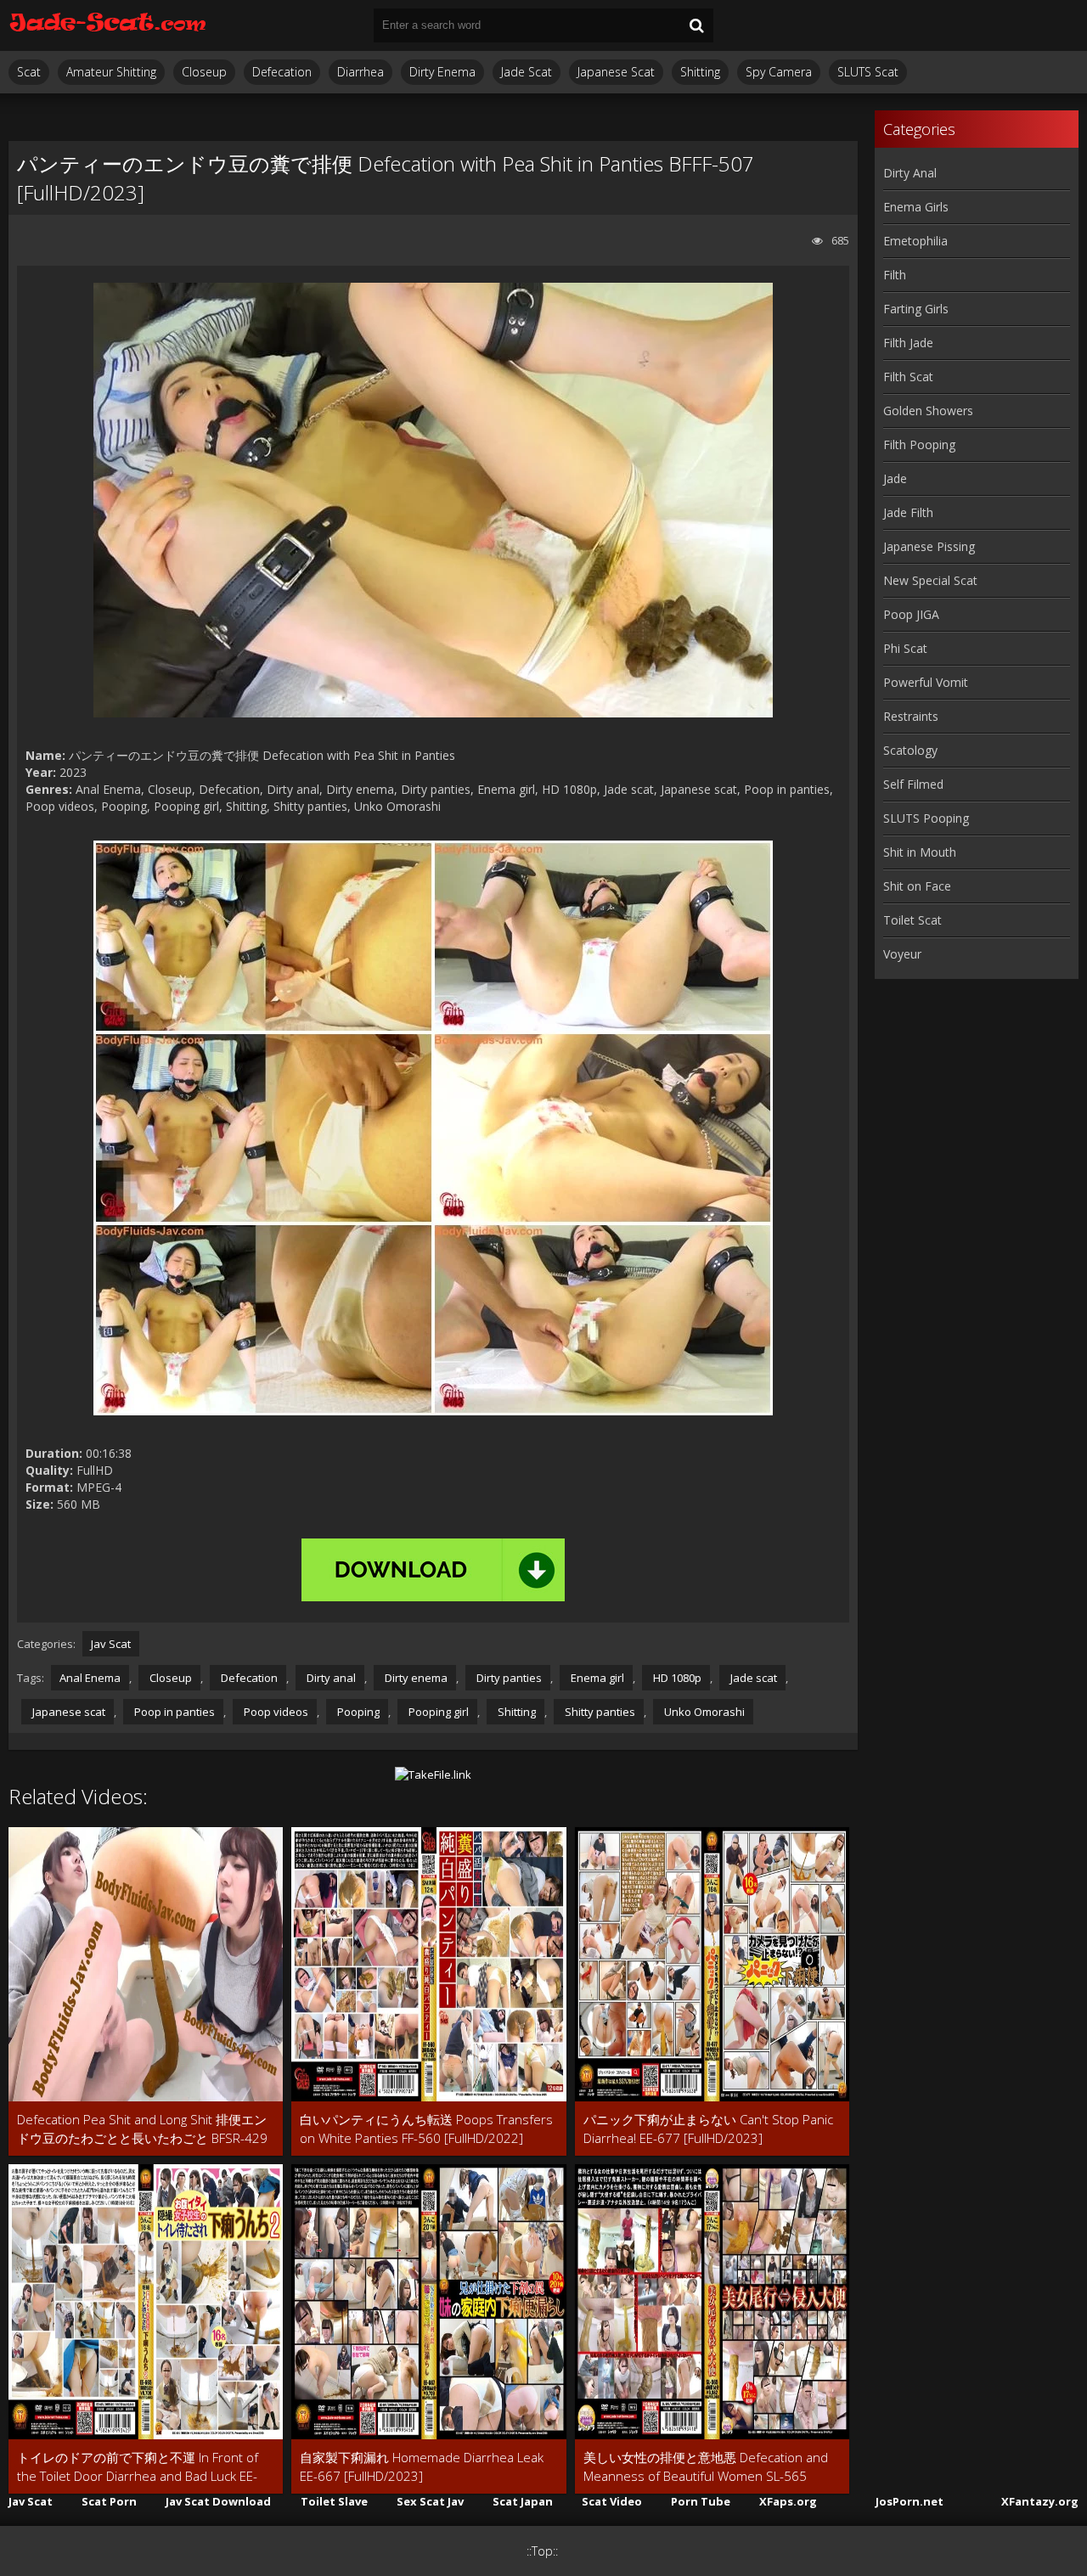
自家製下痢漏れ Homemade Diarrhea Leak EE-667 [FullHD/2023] (422, 2466)
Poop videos (275, 1712)
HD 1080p (676, 1678)
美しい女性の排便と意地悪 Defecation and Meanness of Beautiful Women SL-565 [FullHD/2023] (706, 2467)
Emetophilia (915, 241)
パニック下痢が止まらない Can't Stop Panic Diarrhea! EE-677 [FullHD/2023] (708, 2129)
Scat (29, 72)
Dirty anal (330, 1678)
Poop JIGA (911, 614)
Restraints (911, 716)
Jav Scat (111, 1644)
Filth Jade (908, 343)
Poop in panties (173, 1712)
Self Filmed (913, 784)
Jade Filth (908, 512)
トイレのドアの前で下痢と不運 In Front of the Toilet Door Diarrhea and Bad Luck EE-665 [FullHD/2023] (138, 2467)
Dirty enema (415, 1678)
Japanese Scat (616, 72)
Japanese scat (68, 1712)
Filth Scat (908, 377)
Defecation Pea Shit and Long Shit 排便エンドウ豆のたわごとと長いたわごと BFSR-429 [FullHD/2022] (142, 2129)
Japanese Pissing (929, 546)
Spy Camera (779, 72)
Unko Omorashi (703, 1712)
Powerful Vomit (926, 682)
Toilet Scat (912, 920)
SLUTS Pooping (926, 818)
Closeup (204, 72)
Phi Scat (905, 648)
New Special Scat (930, 580)
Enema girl (596, 1678)
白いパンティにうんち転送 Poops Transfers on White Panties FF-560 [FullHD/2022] (426, 2129)
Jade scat (752, 1678)
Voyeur (902, 954)
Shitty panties (599, 1712)
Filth (895, 275)
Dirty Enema (442, 72)
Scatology (910, 750)
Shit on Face (917, 886)
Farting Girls (916, 309)
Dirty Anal (910, 173)
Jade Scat (527, 72)
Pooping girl (437, 1712)
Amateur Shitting (111, 72)
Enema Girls (916, 207)
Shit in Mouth (920, 852)
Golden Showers (928, 411)
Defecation (282, 72)
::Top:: (542, 2551)
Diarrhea (360, 72)
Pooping (357, 1712)
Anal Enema (90, 1678)
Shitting (700, 72)
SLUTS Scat (868, 72)
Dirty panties (508, 1678)
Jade (895, 478)
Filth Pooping (919, 444)
